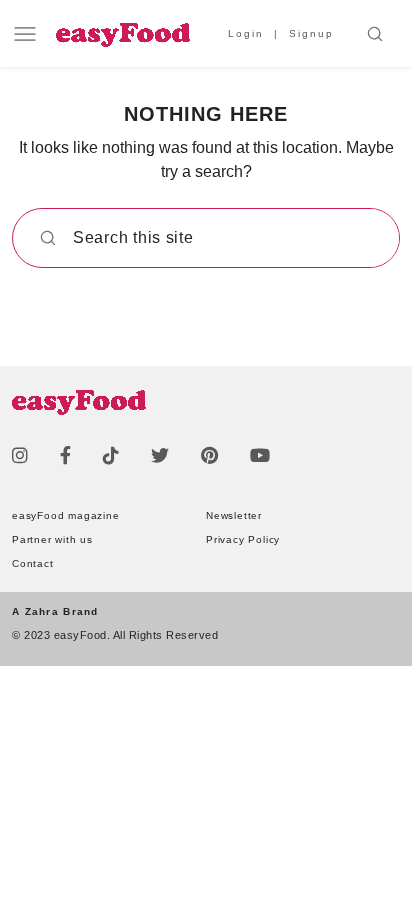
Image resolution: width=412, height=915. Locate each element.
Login (246, 33)
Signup (311, 33)
